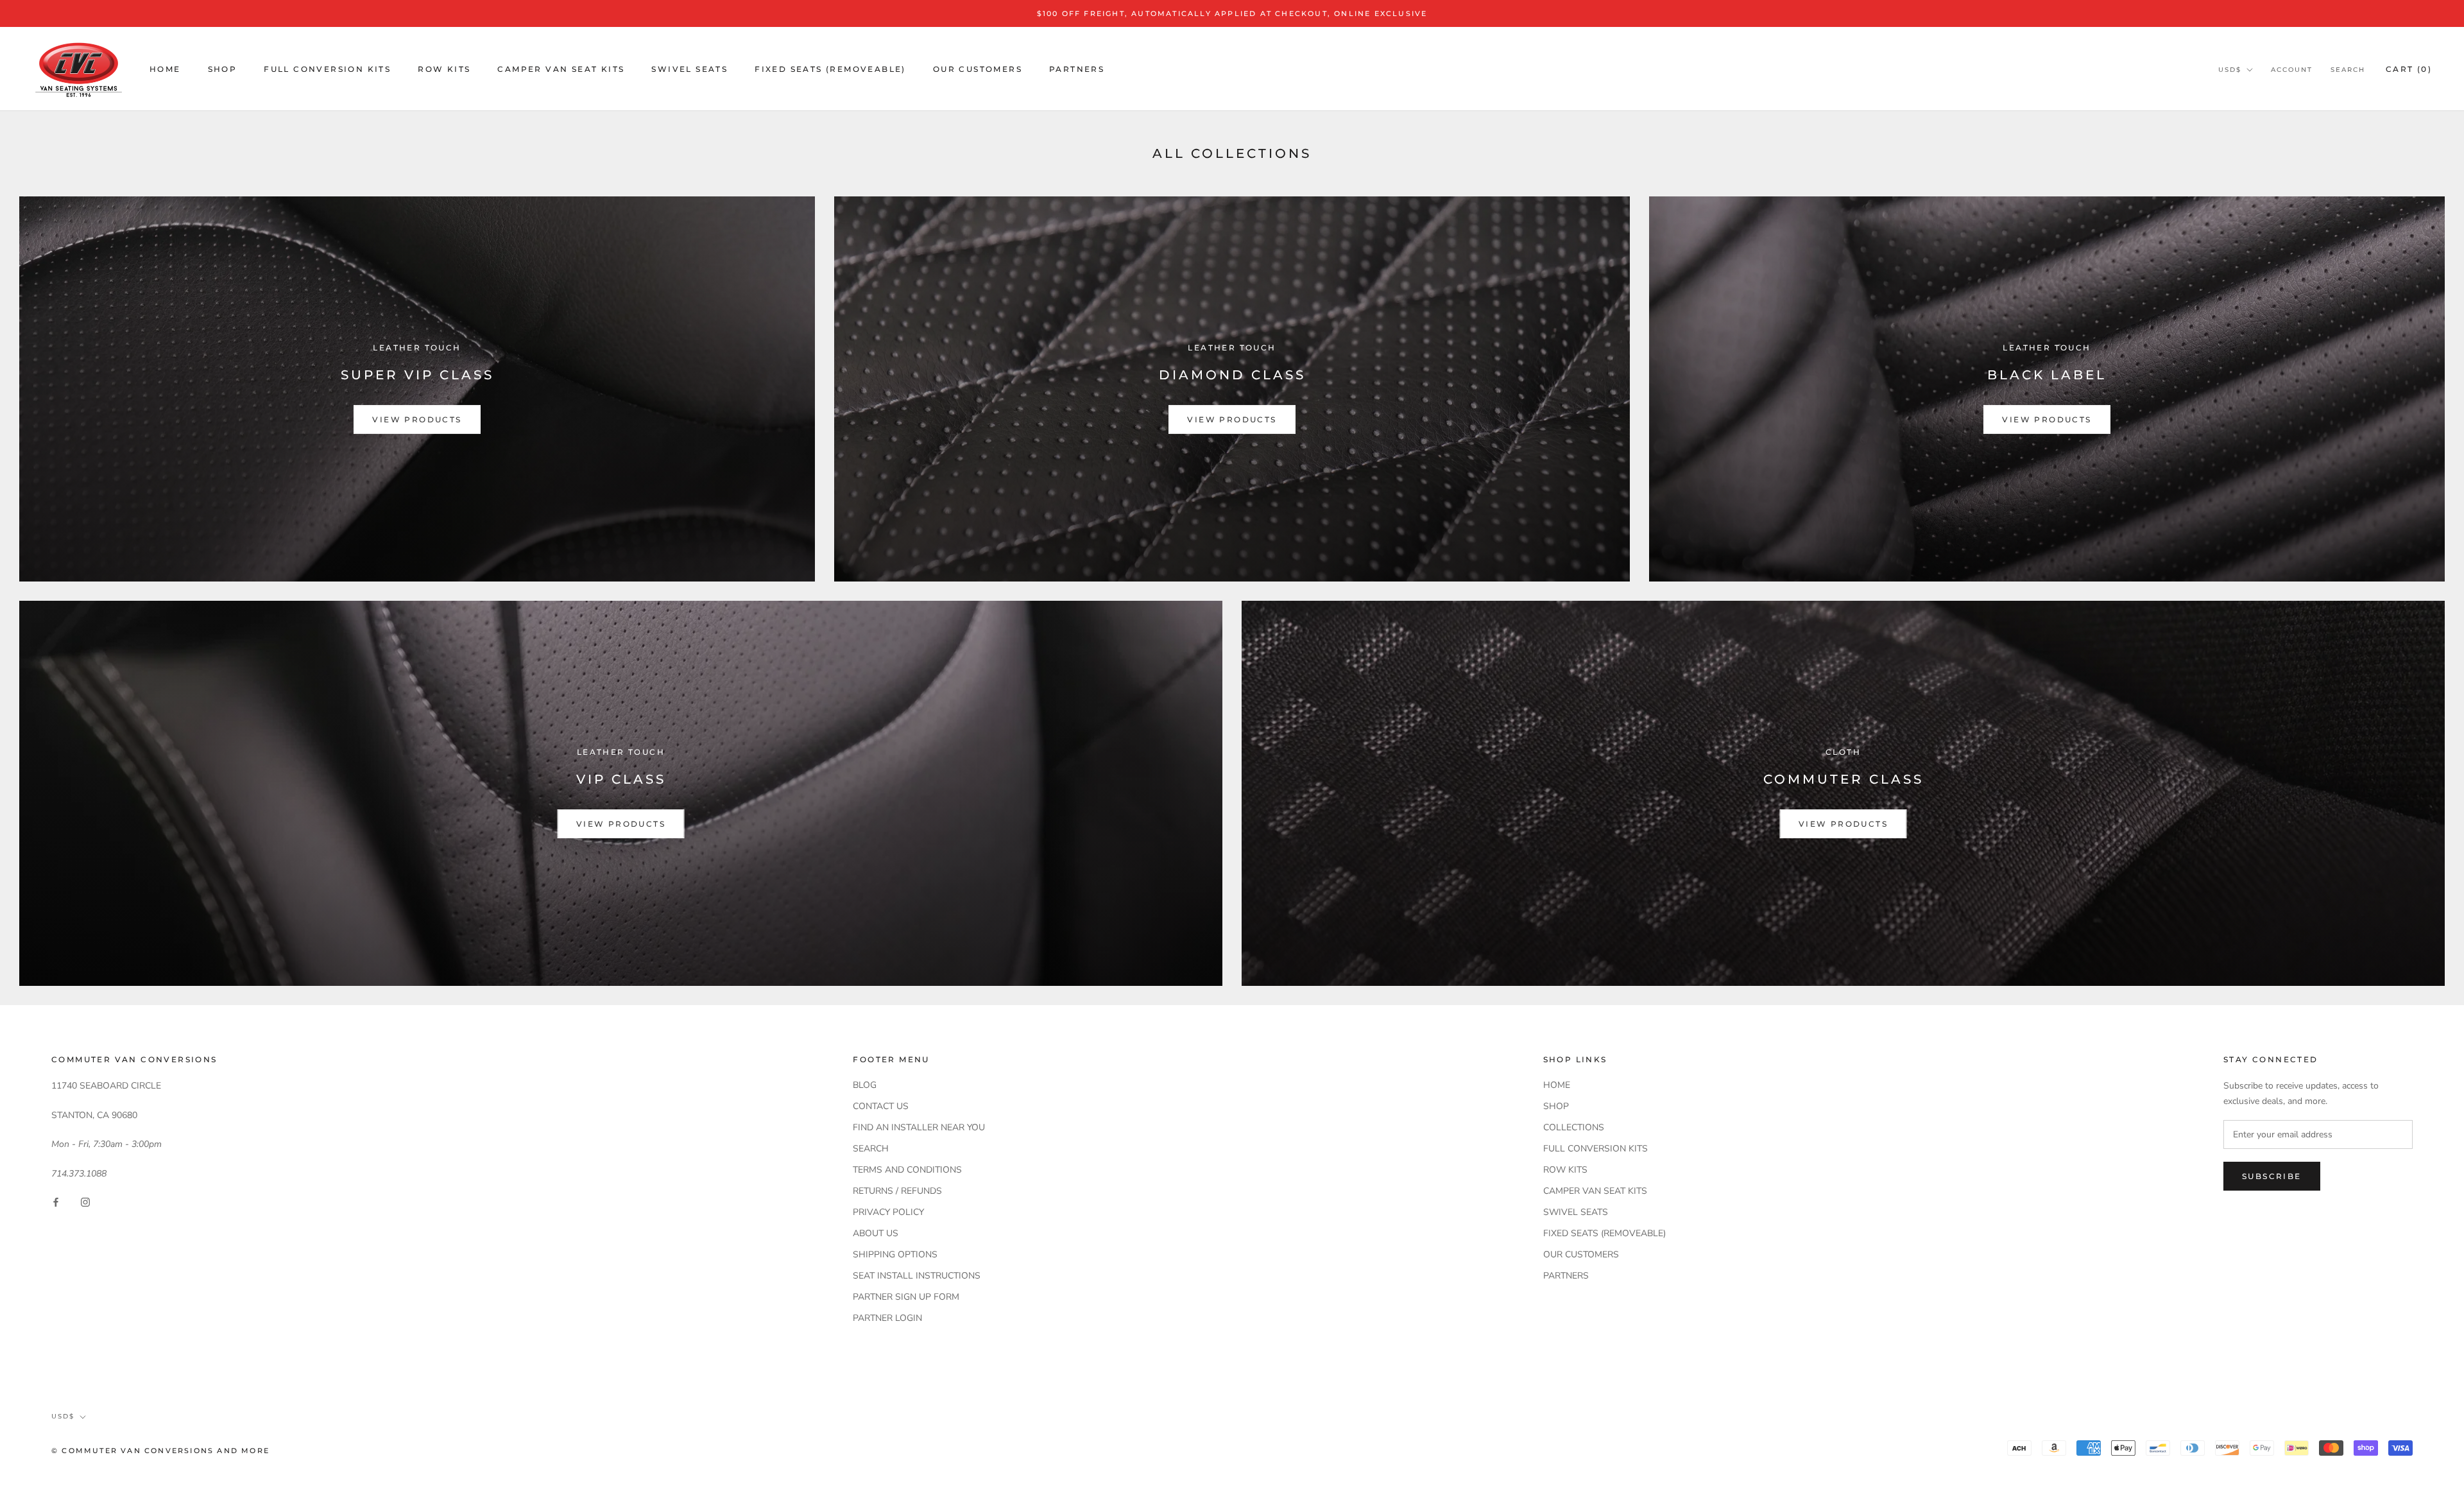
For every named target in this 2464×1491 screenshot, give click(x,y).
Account (2292, 70)
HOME (165, 69)
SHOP (223, 69)
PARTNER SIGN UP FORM (906, 1297)
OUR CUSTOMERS (978, 69)
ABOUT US (876, 1233)
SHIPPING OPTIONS (895, 1254)
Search (2348, 70)
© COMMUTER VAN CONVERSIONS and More (160, 1451)
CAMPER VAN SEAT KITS (561, 69)
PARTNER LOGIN (887, 1318)
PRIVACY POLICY (888, 1212)
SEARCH (871, 1149)
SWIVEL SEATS (689, 69)
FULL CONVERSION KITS (327, 69)
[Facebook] (56, 1201)
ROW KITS (444, 69)
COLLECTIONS (1574, 1127)
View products (417, 419)
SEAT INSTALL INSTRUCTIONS (917, 1276)
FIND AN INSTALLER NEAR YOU (919, 1127)
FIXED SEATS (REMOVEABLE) (830, 69)
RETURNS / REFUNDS (897, 1191)
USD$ (2230, 70)
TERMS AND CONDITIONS (907, 1170)
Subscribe (2272, 1176)
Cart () (2409, 69)
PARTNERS (1077, 69)
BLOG (865, 1085)
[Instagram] (85, 1201)
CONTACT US (881, 1106)
